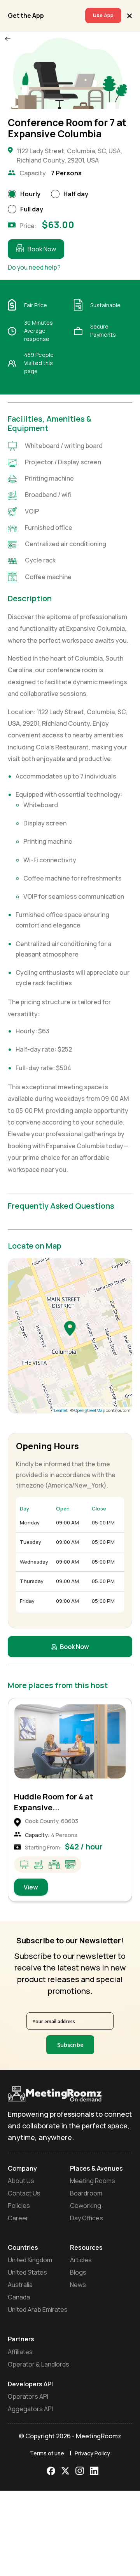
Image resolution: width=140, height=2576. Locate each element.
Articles (81, 2260)
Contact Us (24, 2193)
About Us (21, 2181)
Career (18, 2218)
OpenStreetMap (90, 1410)
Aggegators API (30, 2409)
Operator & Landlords (38, 2364)
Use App (103, 15)
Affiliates (20, 2352)
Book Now (42, 249)
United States (27, 2272)
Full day (32, 209)
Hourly (30, 194)
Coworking (86, 2206)
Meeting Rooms (93, 2181)
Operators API (28, 2396)
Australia (20, 2285)
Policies (19, 2206)
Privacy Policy (92, 2453)
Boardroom (86, 2193)
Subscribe (70, 2045)
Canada (19, 2297)
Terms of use (47, 2453)
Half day (76, 194)
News (78, 2285)
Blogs (78, 2272)
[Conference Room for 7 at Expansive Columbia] (70, 1328)
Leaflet (61, 1410)
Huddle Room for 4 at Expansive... (53, 1802)
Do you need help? (34, 267)
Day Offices (87, 2218)
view (31, 1887)
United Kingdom (30, 2260)
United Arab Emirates (38, 2310)
